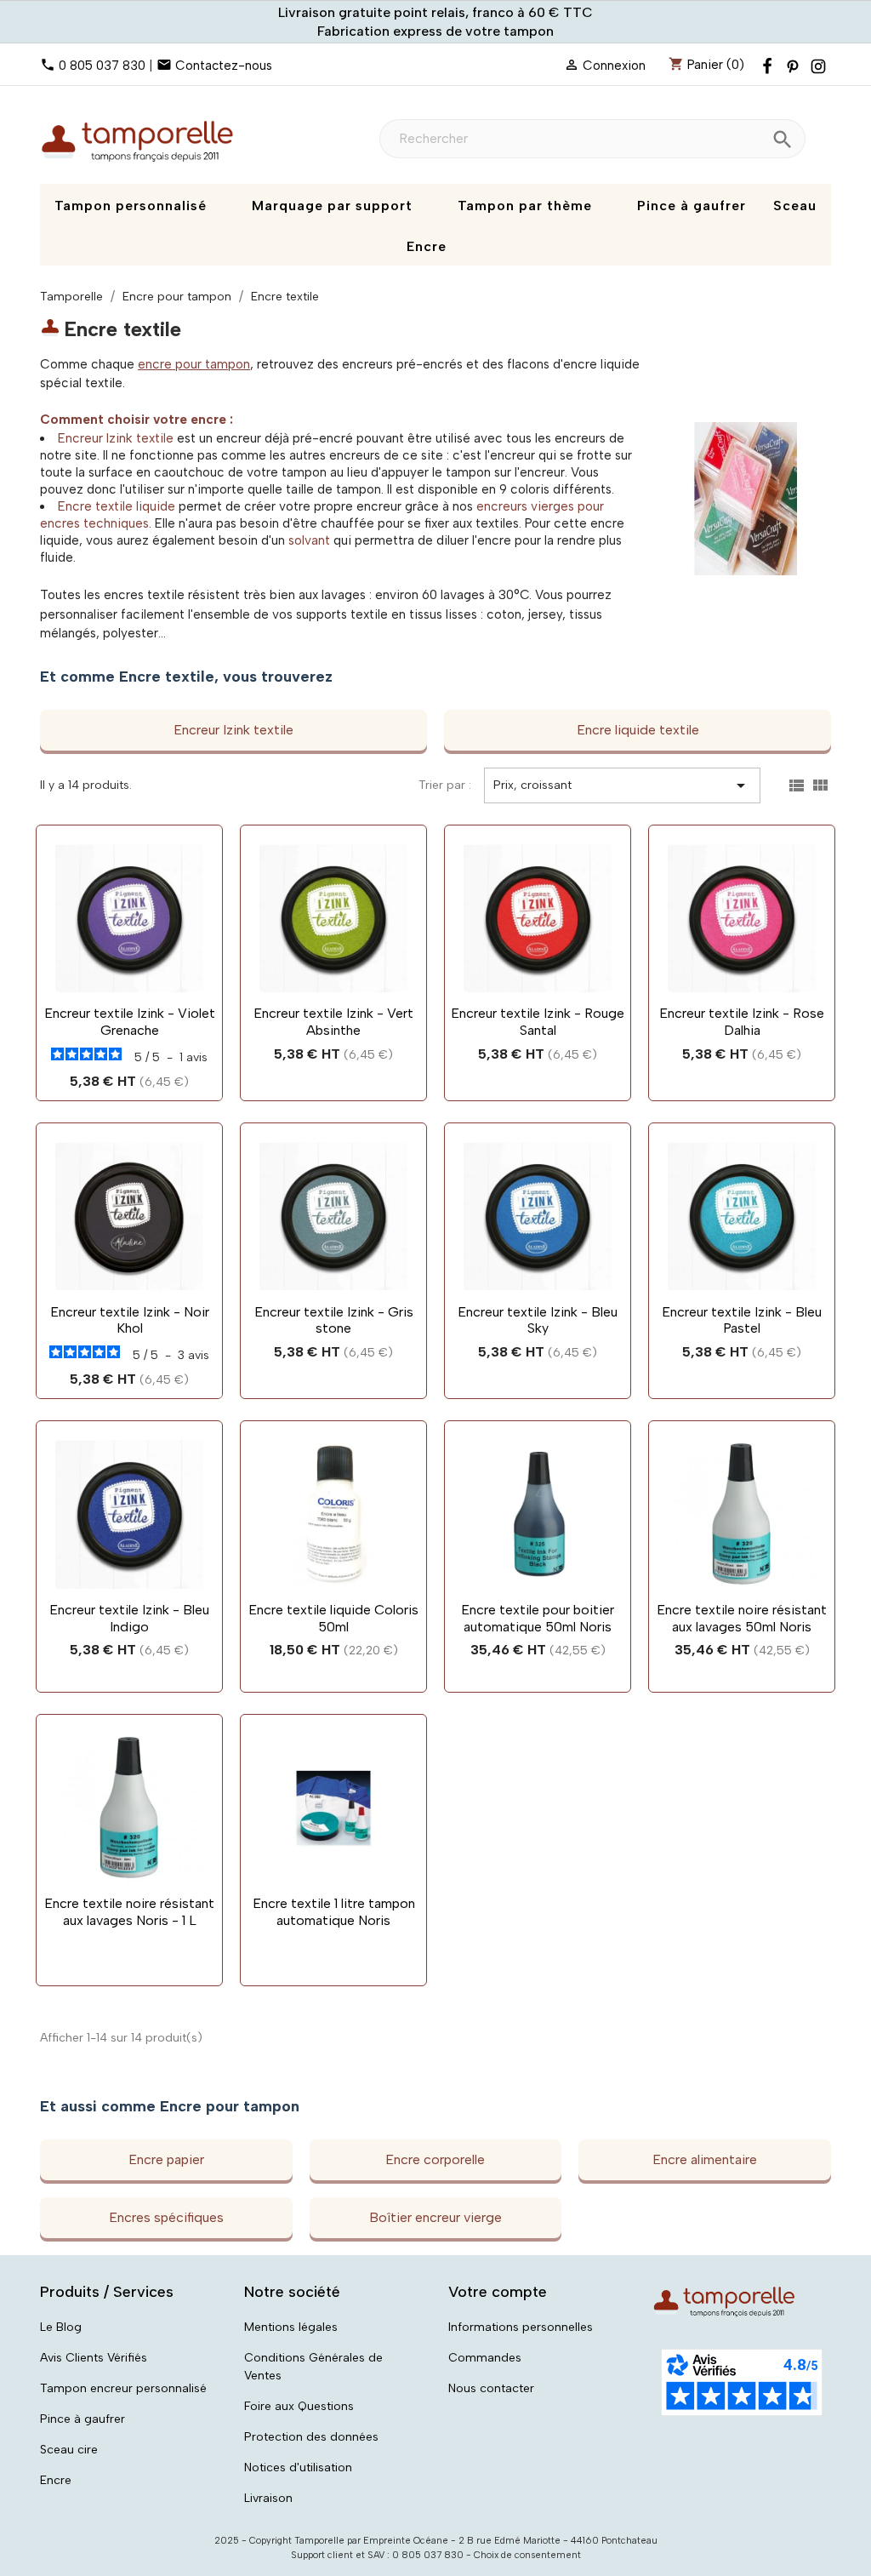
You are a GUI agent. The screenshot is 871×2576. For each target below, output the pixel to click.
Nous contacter (491, 2388)
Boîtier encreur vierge (435, 2217)
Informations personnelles (521, 2327)
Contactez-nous (224, 66)
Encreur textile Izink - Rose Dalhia (742, 1022)
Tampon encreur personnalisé (123, 2388)
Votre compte (498, 2292)
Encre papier (166, 2159)
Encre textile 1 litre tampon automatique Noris (334, 1912)
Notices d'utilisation (298, 2467)
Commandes (485, 2358)
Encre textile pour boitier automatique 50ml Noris (538, 1618)
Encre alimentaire (705, 2159)
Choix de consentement (527, 2555)
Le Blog (61, 2327)
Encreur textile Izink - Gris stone (334, 1320)
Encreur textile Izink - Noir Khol (130, 1320)
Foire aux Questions (299, 2406)
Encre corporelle (435, 2159)
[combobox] (592, 139)
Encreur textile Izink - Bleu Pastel (742, 1320)
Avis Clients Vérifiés (94, 2358)
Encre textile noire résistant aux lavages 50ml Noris (742, 1618)
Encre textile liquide (117, 506)
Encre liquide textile (638, 730)
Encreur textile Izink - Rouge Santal (538, 1022)
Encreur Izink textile (116, 438)
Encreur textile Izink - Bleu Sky (538, 1320)
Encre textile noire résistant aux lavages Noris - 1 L (129, 1912)
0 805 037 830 (102, 66)
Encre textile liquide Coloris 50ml (333, 1618)
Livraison (268, 2498)
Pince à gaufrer (83, 2419)
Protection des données (311, 2437)
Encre (56, 2480)
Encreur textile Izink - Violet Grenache (130, 1022)
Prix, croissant (622, 785)
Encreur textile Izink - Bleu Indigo (129, 1618)
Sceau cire (69, 2450)
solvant (309, 540)
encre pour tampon (194, 364)
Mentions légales (291, 2327)
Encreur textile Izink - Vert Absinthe (333, 1022)
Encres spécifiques (166, 2217)
